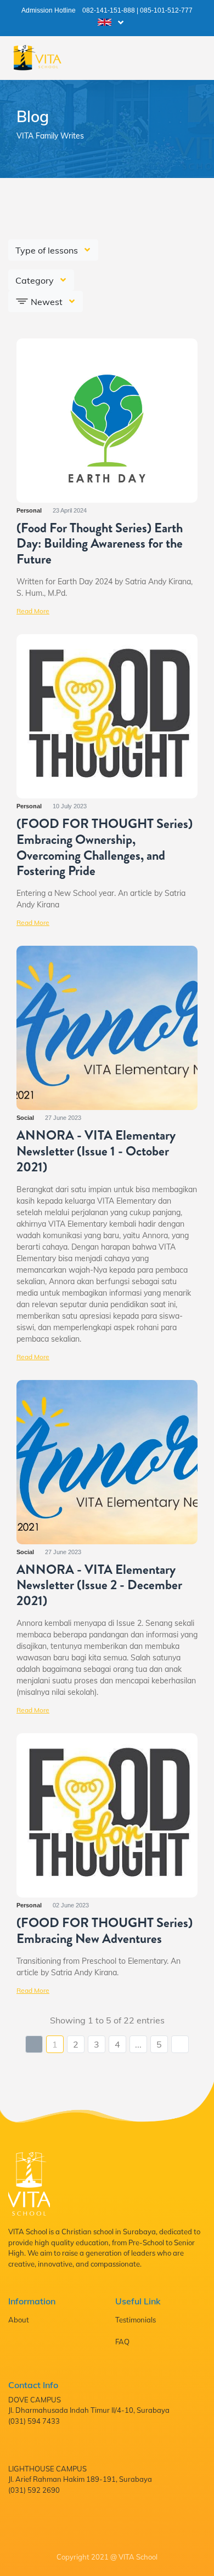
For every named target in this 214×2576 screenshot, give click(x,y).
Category (36, 280)
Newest (47, 302)
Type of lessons (48, 250)
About (19, 2320)
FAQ (122, 2342)
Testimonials (136, 2320)
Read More (33, 611)
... (138, 2044)
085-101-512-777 (166, 10)
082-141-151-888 (109, 10)
